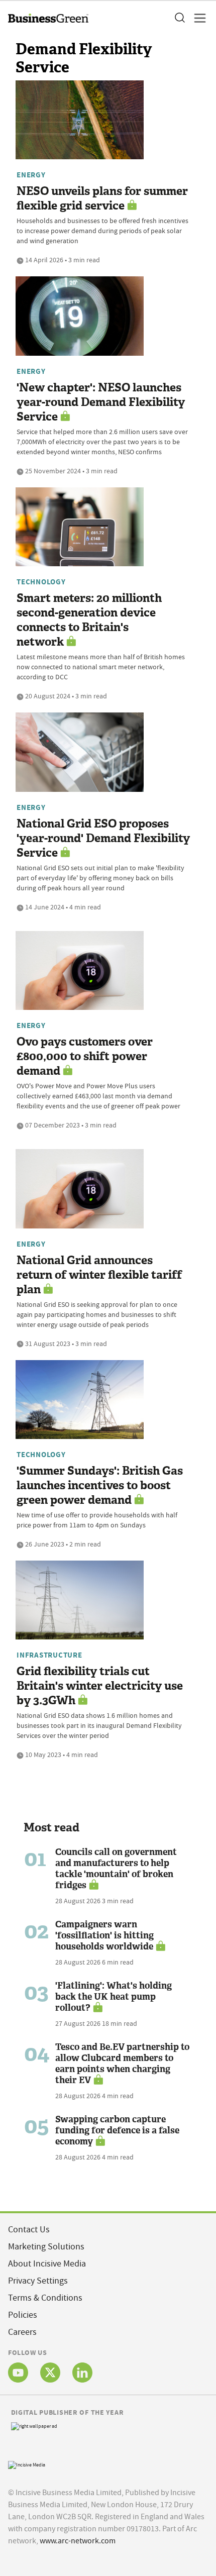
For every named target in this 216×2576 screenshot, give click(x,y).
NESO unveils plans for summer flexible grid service (102, 198)
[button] (179, 18)
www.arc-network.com (78, 2541)
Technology (41, 582)
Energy (31, 175)
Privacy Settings (38, 2281)
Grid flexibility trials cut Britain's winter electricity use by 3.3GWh (100, 1686)
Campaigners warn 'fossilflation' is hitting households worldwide (104, 1935)
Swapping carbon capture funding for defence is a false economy (117, 2130)
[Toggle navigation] (197, 18)
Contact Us (29, 2230)
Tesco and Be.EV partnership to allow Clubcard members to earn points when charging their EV (122, 2064)
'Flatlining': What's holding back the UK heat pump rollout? (114, 1997)
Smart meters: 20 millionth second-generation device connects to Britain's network (89, 620)
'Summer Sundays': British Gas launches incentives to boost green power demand (100, 1485)
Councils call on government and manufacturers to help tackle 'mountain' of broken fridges (116, 1869)
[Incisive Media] (27, 2464)
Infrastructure (49, 1655)
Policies (23, 2315)
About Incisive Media (47, 2264)
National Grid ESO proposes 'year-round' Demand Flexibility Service (103, 838)
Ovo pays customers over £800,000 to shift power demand (85, 1056)
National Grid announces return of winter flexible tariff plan (99, 1275)
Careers (22, 2332)
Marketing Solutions (46, 2247)
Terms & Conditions (45, 2298)
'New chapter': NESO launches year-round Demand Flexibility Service (101, 402)
